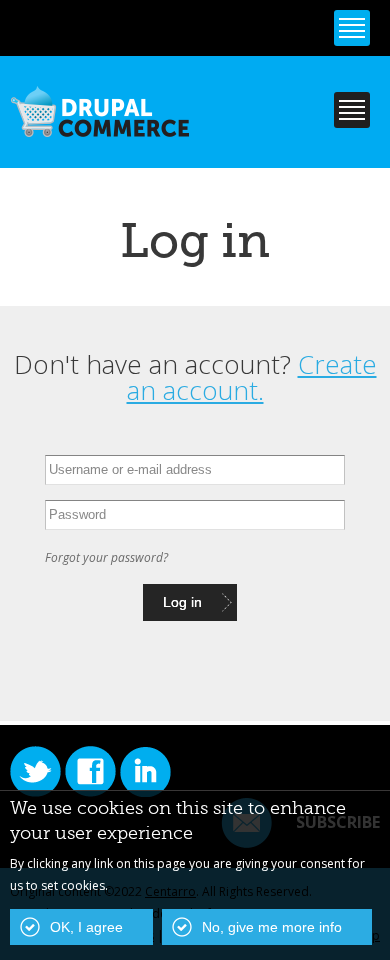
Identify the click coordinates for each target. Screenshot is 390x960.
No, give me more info (272, 927)
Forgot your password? (106, 557)
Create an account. (252, 377)
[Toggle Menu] (352, 28)
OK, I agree (86, 927)
